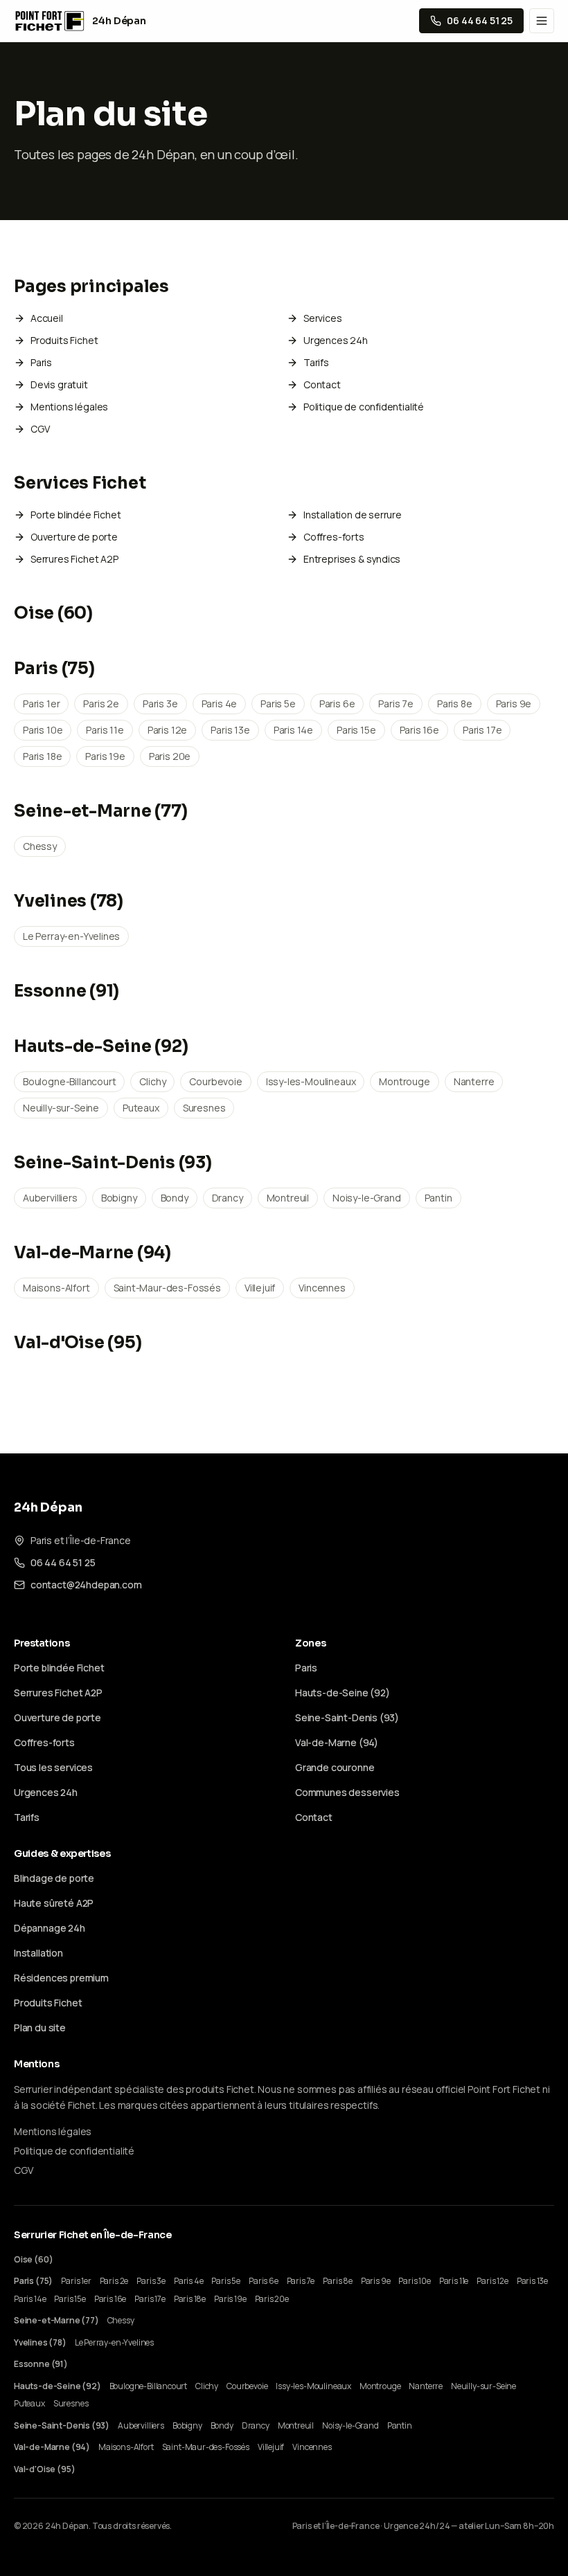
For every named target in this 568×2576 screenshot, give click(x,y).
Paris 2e (101, 704)
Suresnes (204, 1108)
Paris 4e (220, 704)
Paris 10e (43, 730)
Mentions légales (69, 407)
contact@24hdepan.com (86, 1585)
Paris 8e (455, 704)
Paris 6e (337, 704)
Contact (322, 384)
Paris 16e (419, 730)
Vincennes (322, 1288)
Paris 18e (42, 756)
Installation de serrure (353, 515)
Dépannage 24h (50, 1928)
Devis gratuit (59, 384)
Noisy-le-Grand (367, 1198)
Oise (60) (53, 613)
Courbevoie (215, 1081)
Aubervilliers (50, 1198)
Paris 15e (356, 730)
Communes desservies (347, 1792)
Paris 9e (514, 704)
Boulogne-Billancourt (69, 1081)
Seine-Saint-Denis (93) (113, 1163)
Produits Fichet (64, 340)
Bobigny (119, 1198)
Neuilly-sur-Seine (61, 1108)
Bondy (175, 1198)
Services (323, 318)
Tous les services (53, 1767)
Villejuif (260, 1288)
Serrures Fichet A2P (74, 559)
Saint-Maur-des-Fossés (167, 1288)
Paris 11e (105, 730)
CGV (40, 429)
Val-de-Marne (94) (92, 1253)
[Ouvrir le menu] (542, 21)
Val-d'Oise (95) (78, 1343)
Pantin (438, 1198)
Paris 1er (41, 704)
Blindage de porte (54, 1878)
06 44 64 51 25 (63, 1562)
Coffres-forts (334, 537)
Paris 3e (160, 704)
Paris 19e (105, 756)
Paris (41, 362)
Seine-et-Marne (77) (100, 811)
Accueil (47, 318)
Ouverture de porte (74, 537)
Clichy (152, 1081)
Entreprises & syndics (352, 559)
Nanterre (474, 1081)
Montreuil (288, 1198)
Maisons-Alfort (56, 1288)
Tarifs (316, 362)
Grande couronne (335, 1767)
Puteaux (141, 1108)
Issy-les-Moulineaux (311, 1081)
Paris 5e (278, 704)
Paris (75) (54, 669)
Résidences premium (61, 1978)
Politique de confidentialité (364, 407)
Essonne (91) (66, 991)
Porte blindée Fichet (76, 515)
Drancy (228, 1198)
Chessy (40, 846)
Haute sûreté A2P (54, 1903)
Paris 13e (230, 730)
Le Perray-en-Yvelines (71, 936)
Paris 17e (482, 730)
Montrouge (404, 1081)
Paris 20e (170, 756)
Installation (38, 1953)
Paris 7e (396, 704)
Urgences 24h (336, 340)
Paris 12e (167, 730)
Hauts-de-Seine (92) (101, 1046)
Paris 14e (293, 730)
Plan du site (40, 2028)
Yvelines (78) (69, 901)
